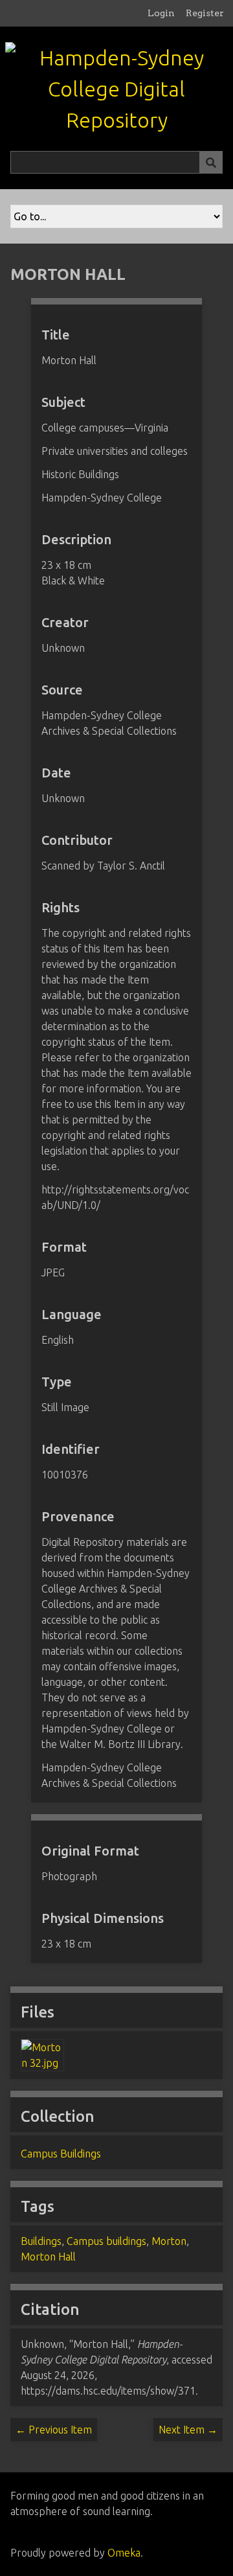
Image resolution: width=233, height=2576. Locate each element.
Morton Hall (48, 2257)
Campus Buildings (61, 2154)
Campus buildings (106, 2241)
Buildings (41, 2241)
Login (161, 13)
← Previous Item (54, 2430)
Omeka (124, 2553)
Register (205, 13)
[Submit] (211, 162)
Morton (169, 2241)
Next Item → (188, 2430)
